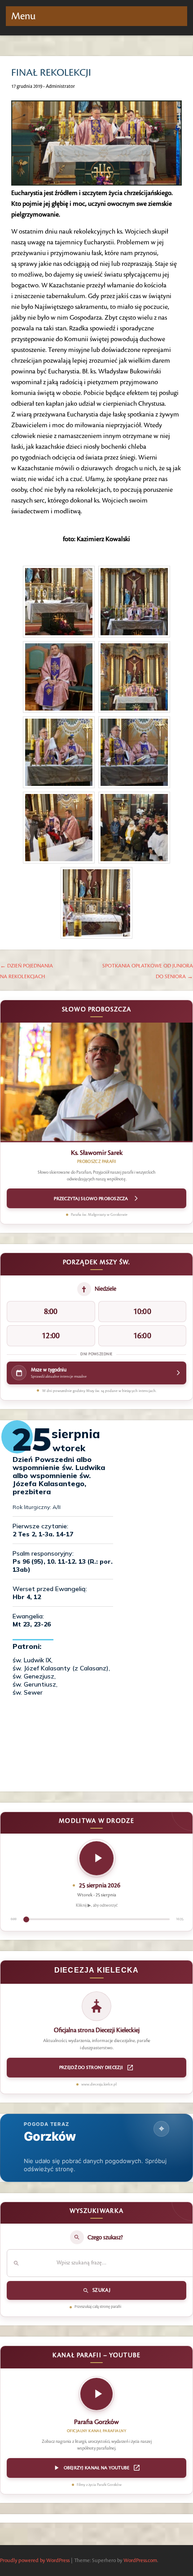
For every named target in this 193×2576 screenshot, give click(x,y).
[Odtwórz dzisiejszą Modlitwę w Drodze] (96, 1858)
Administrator (60, 87)
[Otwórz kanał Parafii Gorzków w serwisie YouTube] (96, 2397)
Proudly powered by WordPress (35, 2561)
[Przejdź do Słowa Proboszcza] (96, 1083)
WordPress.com (140, 2561)
